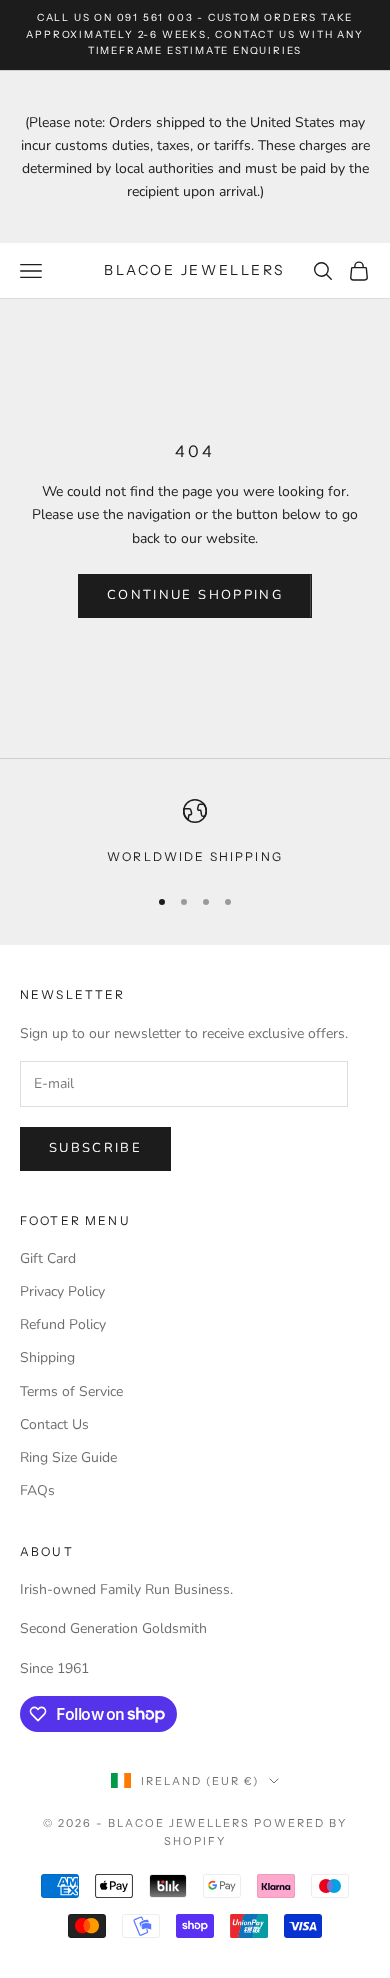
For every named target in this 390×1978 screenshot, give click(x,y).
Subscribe (95, 1148)
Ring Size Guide (68, 1457)
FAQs (37, 1490)
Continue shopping (195, 595)
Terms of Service (71, 1391)
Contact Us (54, 1424)
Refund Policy (63, 1324)
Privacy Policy (62, 1291)
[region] (195, 833)
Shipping (47, 1357)
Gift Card (48, 1258)
